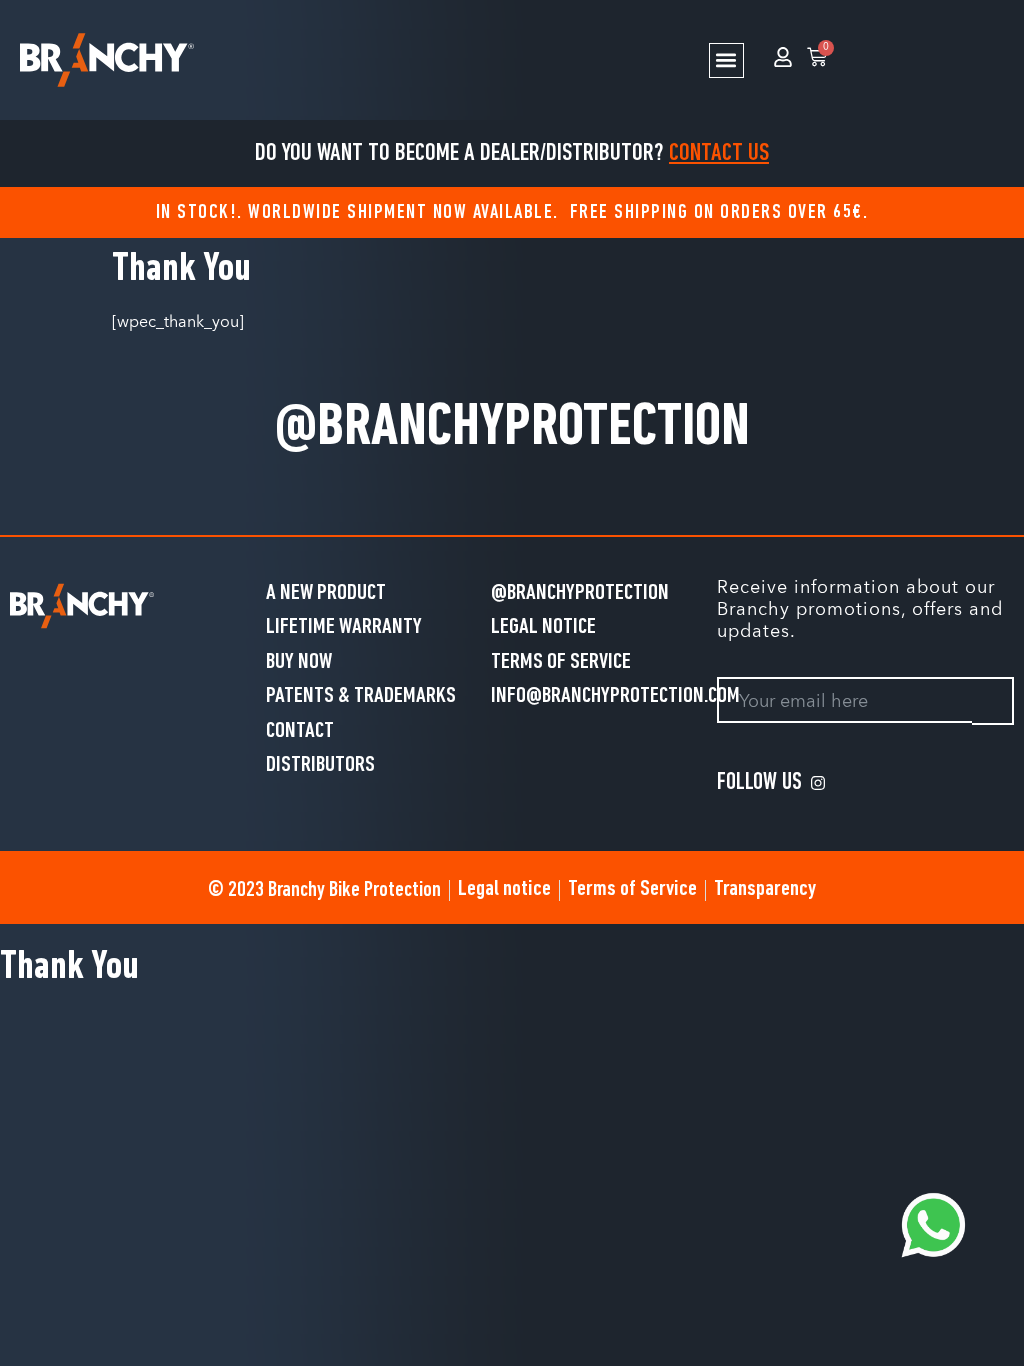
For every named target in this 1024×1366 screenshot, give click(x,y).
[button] (726, 60)
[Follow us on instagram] (821, 783)
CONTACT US (719, 153)
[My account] (783, 57)
